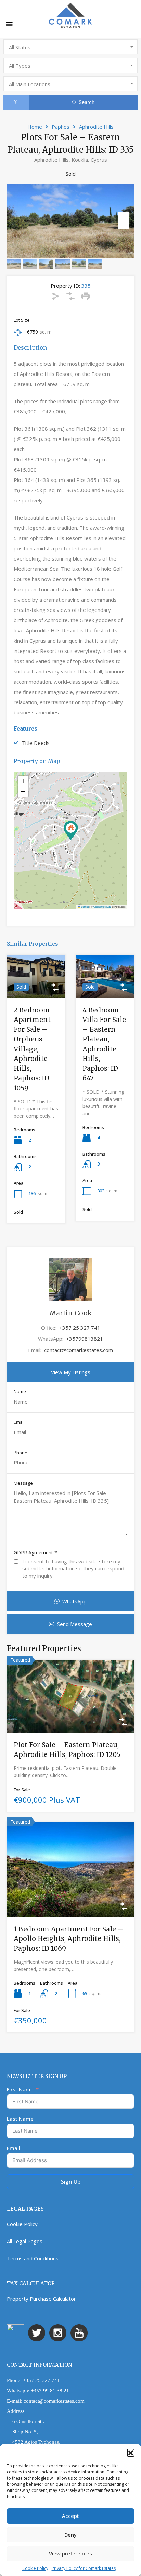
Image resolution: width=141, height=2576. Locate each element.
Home (35, 127)
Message (23, 1483)
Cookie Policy (35, 2568)
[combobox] (70, 47)
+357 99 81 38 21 (50, 2391)
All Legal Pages (25, 2241)
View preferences (70, 2553)
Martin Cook (71, 1313)
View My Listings (71, 1372)
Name (20, 1392)
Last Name (20, 2119)
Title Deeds (36, 743)
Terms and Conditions (33, 2258)
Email (19, 1422)
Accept (70, 2516)
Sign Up (71, 2182)
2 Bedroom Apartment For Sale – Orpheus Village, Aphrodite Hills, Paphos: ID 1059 (32, 1049)
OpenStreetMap (102, 906)
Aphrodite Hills (96, 127)
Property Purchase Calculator (41, 2299)
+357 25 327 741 (80, 1328)
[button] (131, 2453)
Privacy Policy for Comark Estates (84, 2568)
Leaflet (85, 906)
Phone (21, 1453)
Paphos (61, 127)
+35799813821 (85, 1339)
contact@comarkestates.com (79, 1350)
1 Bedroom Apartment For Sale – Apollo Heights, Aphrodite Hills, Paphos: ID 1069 (68, 1939)
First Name (20, 2089)
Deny (70, 2535)
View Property (36, 990)
